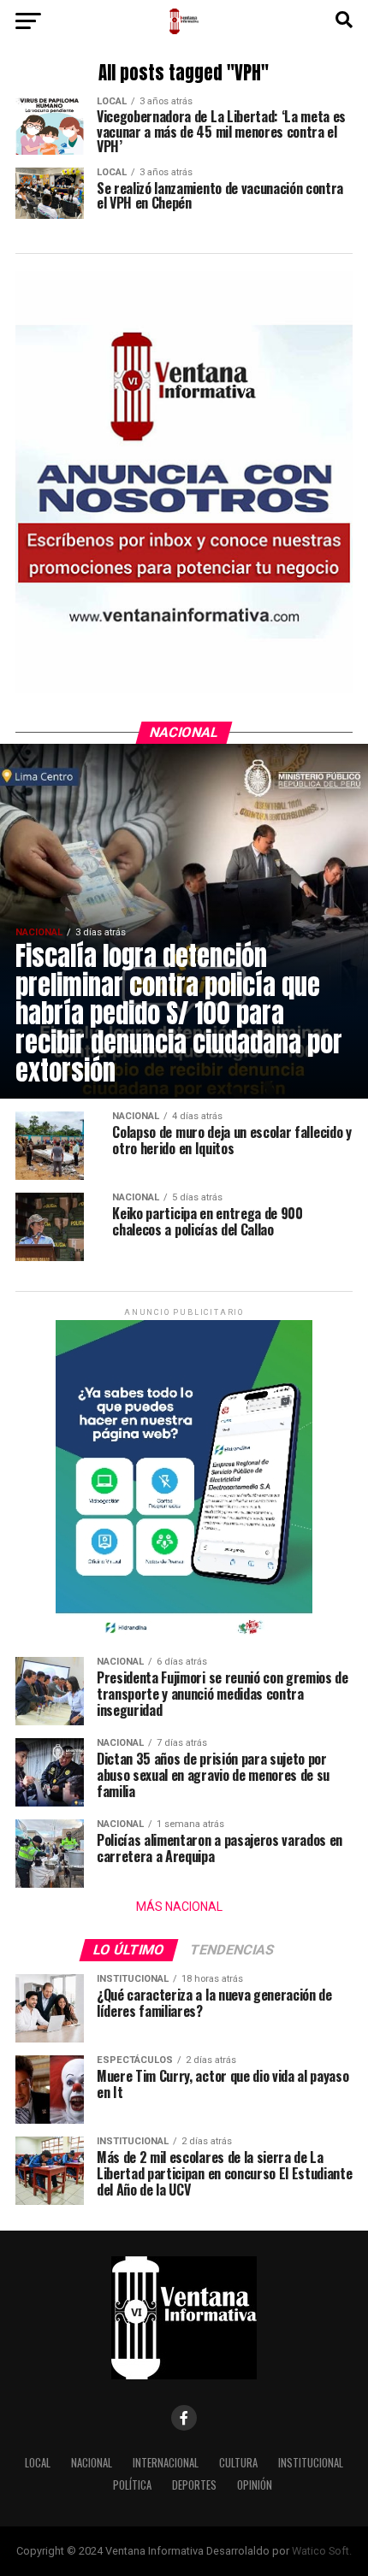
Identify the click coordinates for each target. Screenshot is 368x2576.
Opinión (255, 2485)
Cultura (238, 2463)
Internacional (166, 2463)
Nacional (92, 2463)
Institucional (311, 2463)
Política (132, 2485)
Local (38, 2463)
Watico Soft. (322, 2551)
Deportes (194, 2485)
